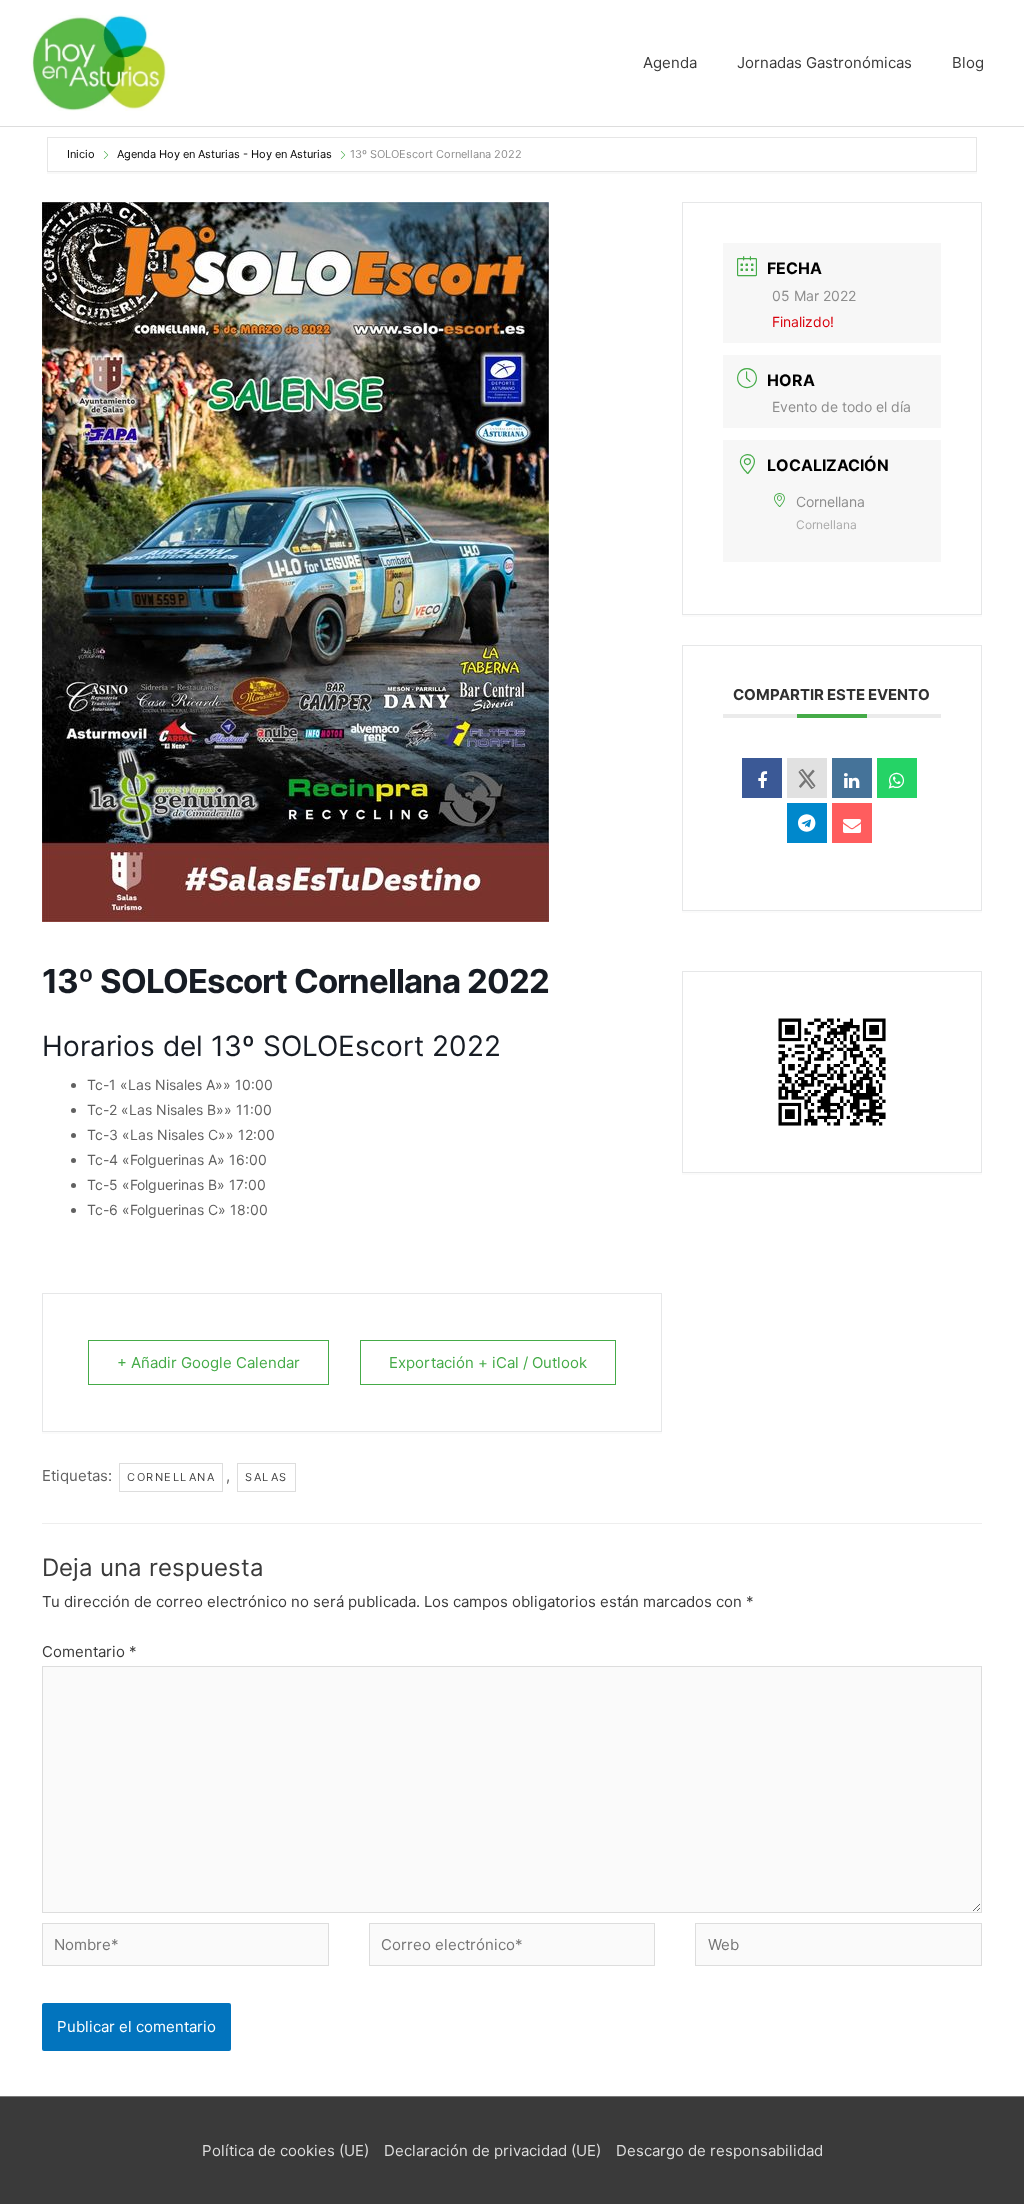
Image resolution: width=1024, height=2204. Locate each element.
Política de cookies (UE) (285, 2150)
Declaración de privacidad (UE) (492, 2150)
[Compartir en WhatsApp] (897, 778)
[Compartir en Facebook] (762, 778)
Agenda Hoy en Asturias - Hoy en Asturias (224, 154)
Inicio (82, 154)
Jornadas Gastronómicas (824, 62)
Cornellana (171, 1477)
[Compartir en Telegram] (807, 823)
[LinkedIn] (852, 778)
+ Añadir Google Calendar (208, 1362)
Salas (266, 1477)
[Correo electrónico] (852, 823)
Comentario (89, 1651)
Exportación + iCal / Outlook (488, 1362)
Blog (968, 62)
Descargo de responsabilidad (719, 2150)
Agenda (670, 62)
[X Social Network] (807, 778)
